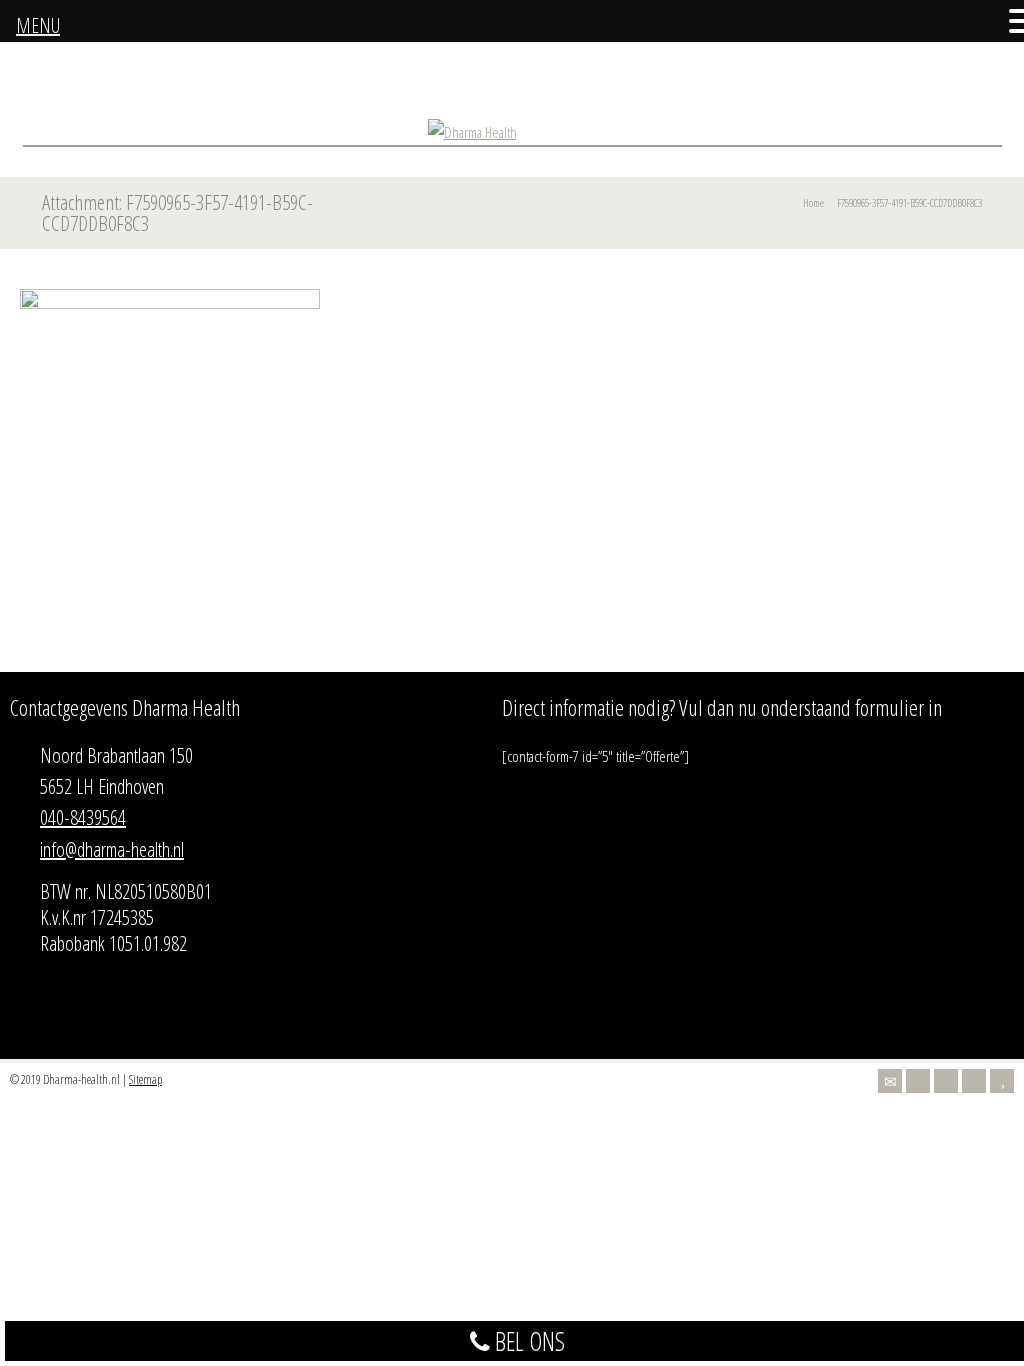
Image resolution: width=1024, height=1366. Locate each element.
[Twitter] (918, 1081)
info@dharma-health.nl (112, 849)
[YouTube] (1002, 1081)
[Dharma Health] (472, 132)
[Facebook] (946, 1081)
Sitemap (145, 1079)
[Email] (890, 1081)
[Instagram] (974, 1081)
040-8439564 (83, 817)
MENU (38, 25)
